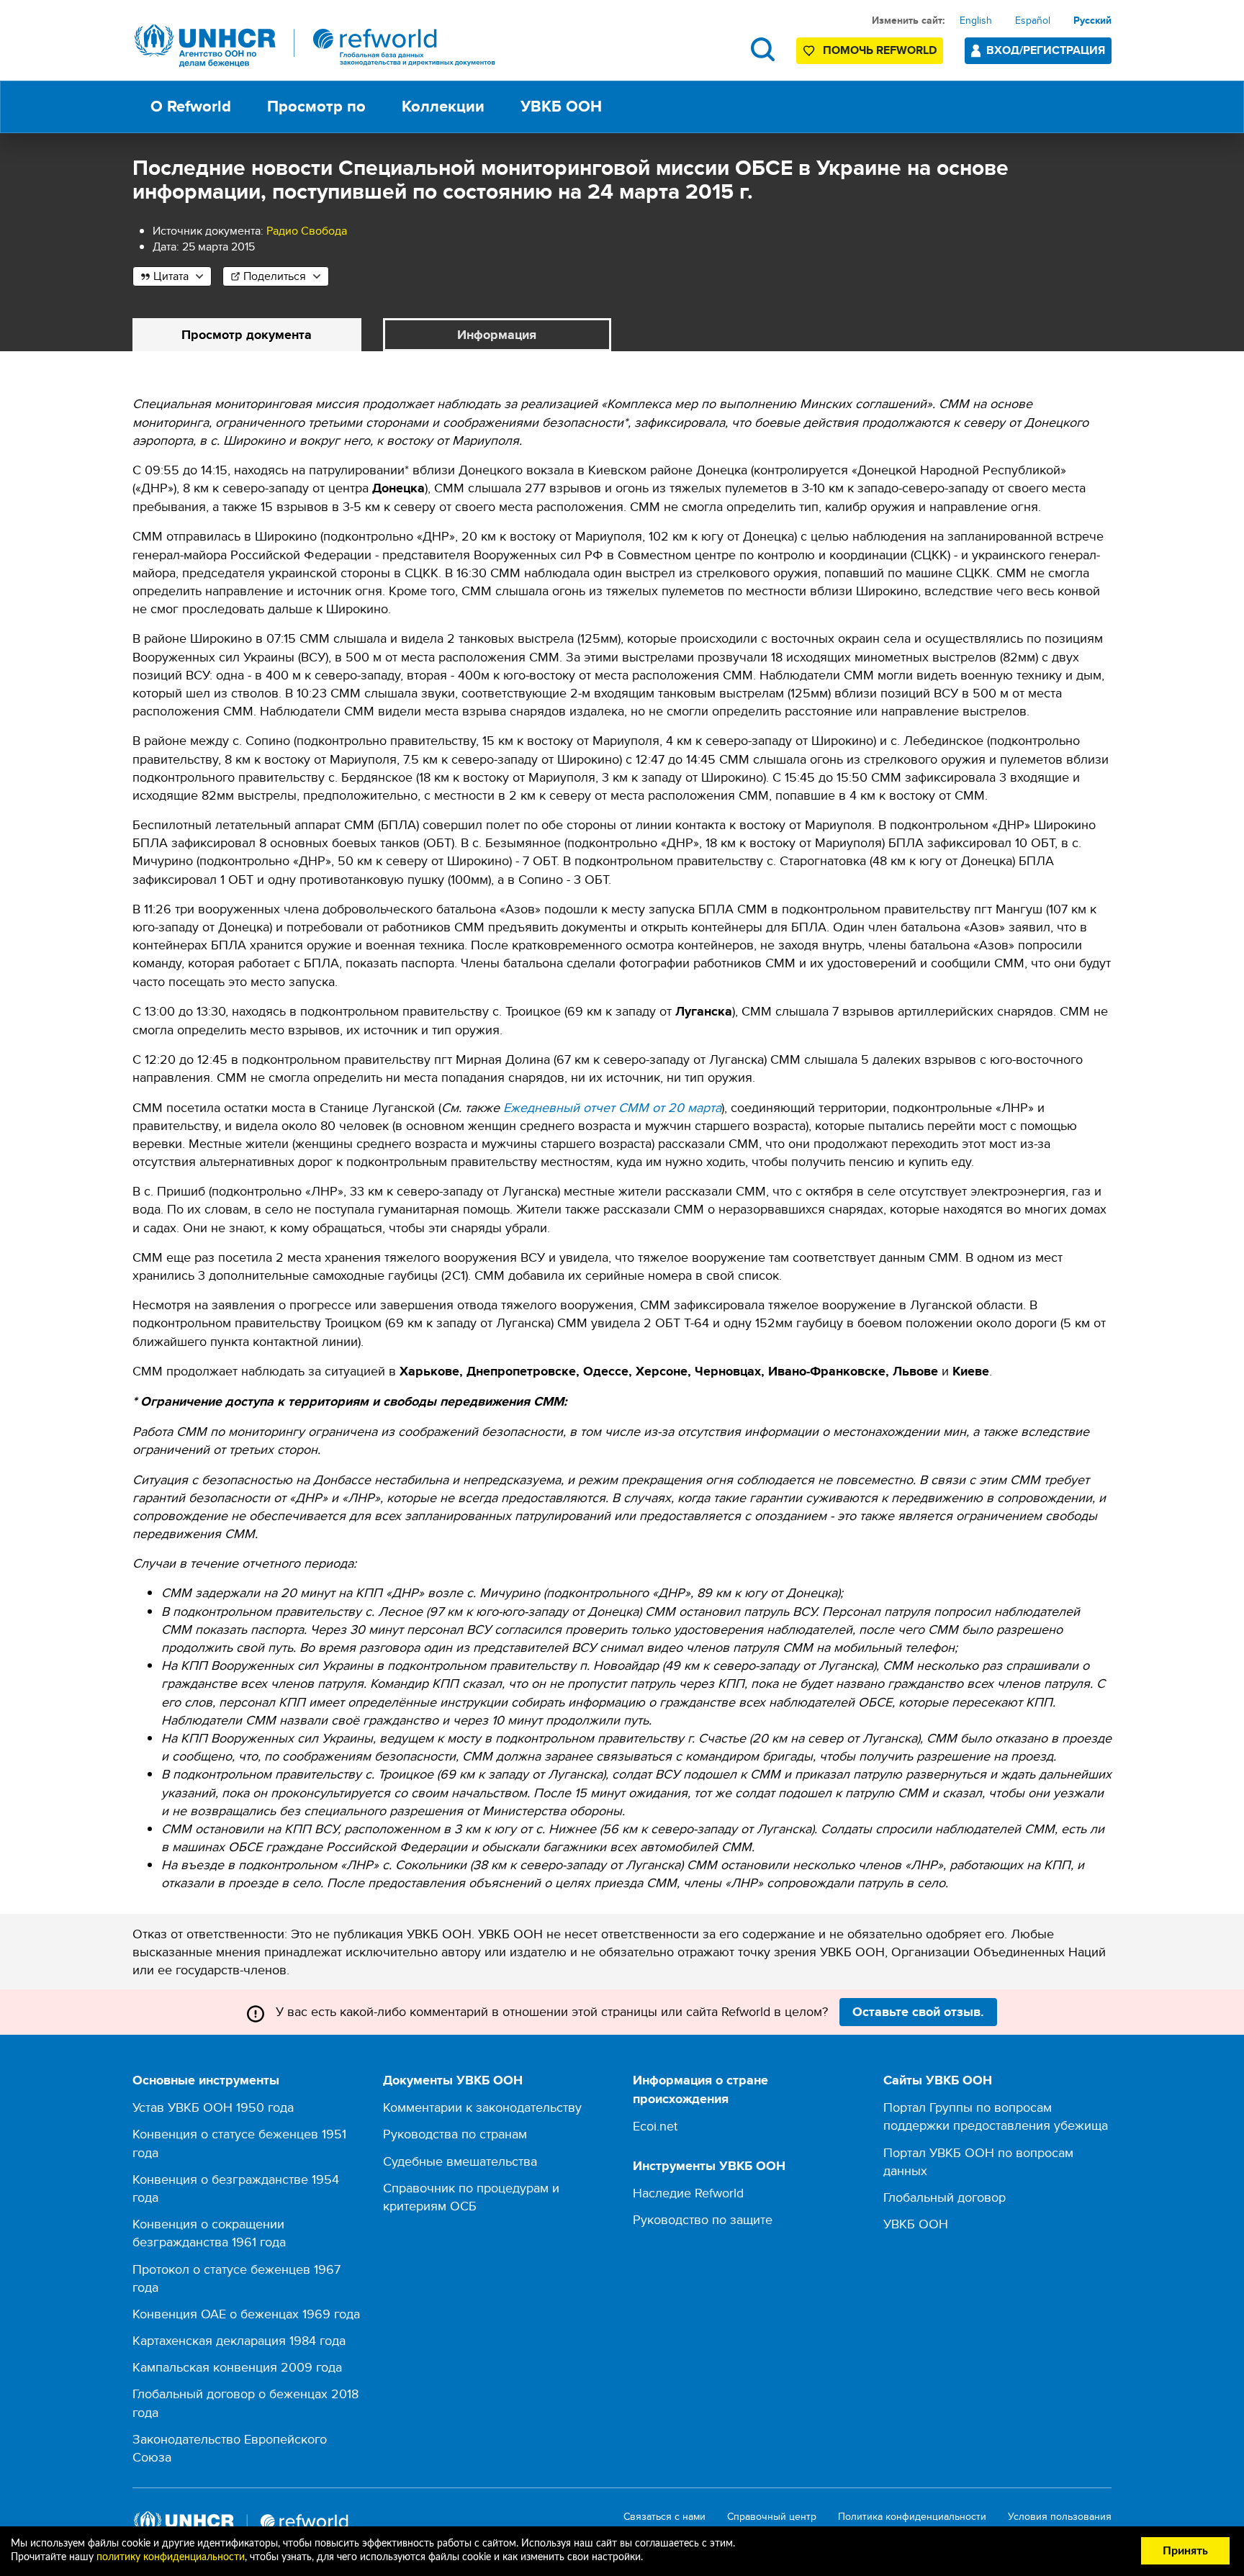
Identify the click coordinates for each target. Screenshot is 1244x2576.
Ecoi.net (655, 2126)
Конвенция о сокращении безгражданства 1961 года (209, 2233)
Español (1033, 20)
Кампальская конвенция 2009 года (237, 2367)
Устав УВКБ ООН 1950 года (213, 2107)
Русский (1092, 20)
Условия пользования (1060, 2517)
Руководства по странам (455, 2134)
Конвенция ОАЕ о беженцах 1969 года (246, 2314)
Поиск (763, 49)
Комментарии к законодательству (482, 2107)
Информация (497, 335)
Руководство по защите (703, 2219)
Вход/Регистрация (1046, 50)
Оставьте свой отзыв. (918, 2012)
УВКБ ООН (916, 2224)
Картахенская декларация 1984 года (239, 2340)
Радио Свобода (307, 231)
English (976, 20)
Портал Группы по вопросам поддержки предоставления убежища (996, 2116)
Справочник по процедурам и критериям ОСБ (471, 2197)
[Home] (315, 46)
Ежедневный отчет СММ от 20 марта (612, 1107)
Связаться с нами (664, 2517)
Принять (1185, 2551)
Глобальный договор (945, 2197)
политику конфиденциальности (171, 2557)
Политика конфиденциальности (912, 2517)
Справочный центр (772, 2517)
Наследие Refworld (688, 2193)
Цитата (171, 276)
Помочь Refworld (880, 50)
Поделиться (275, 276)
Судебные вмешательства (460, 2161)
